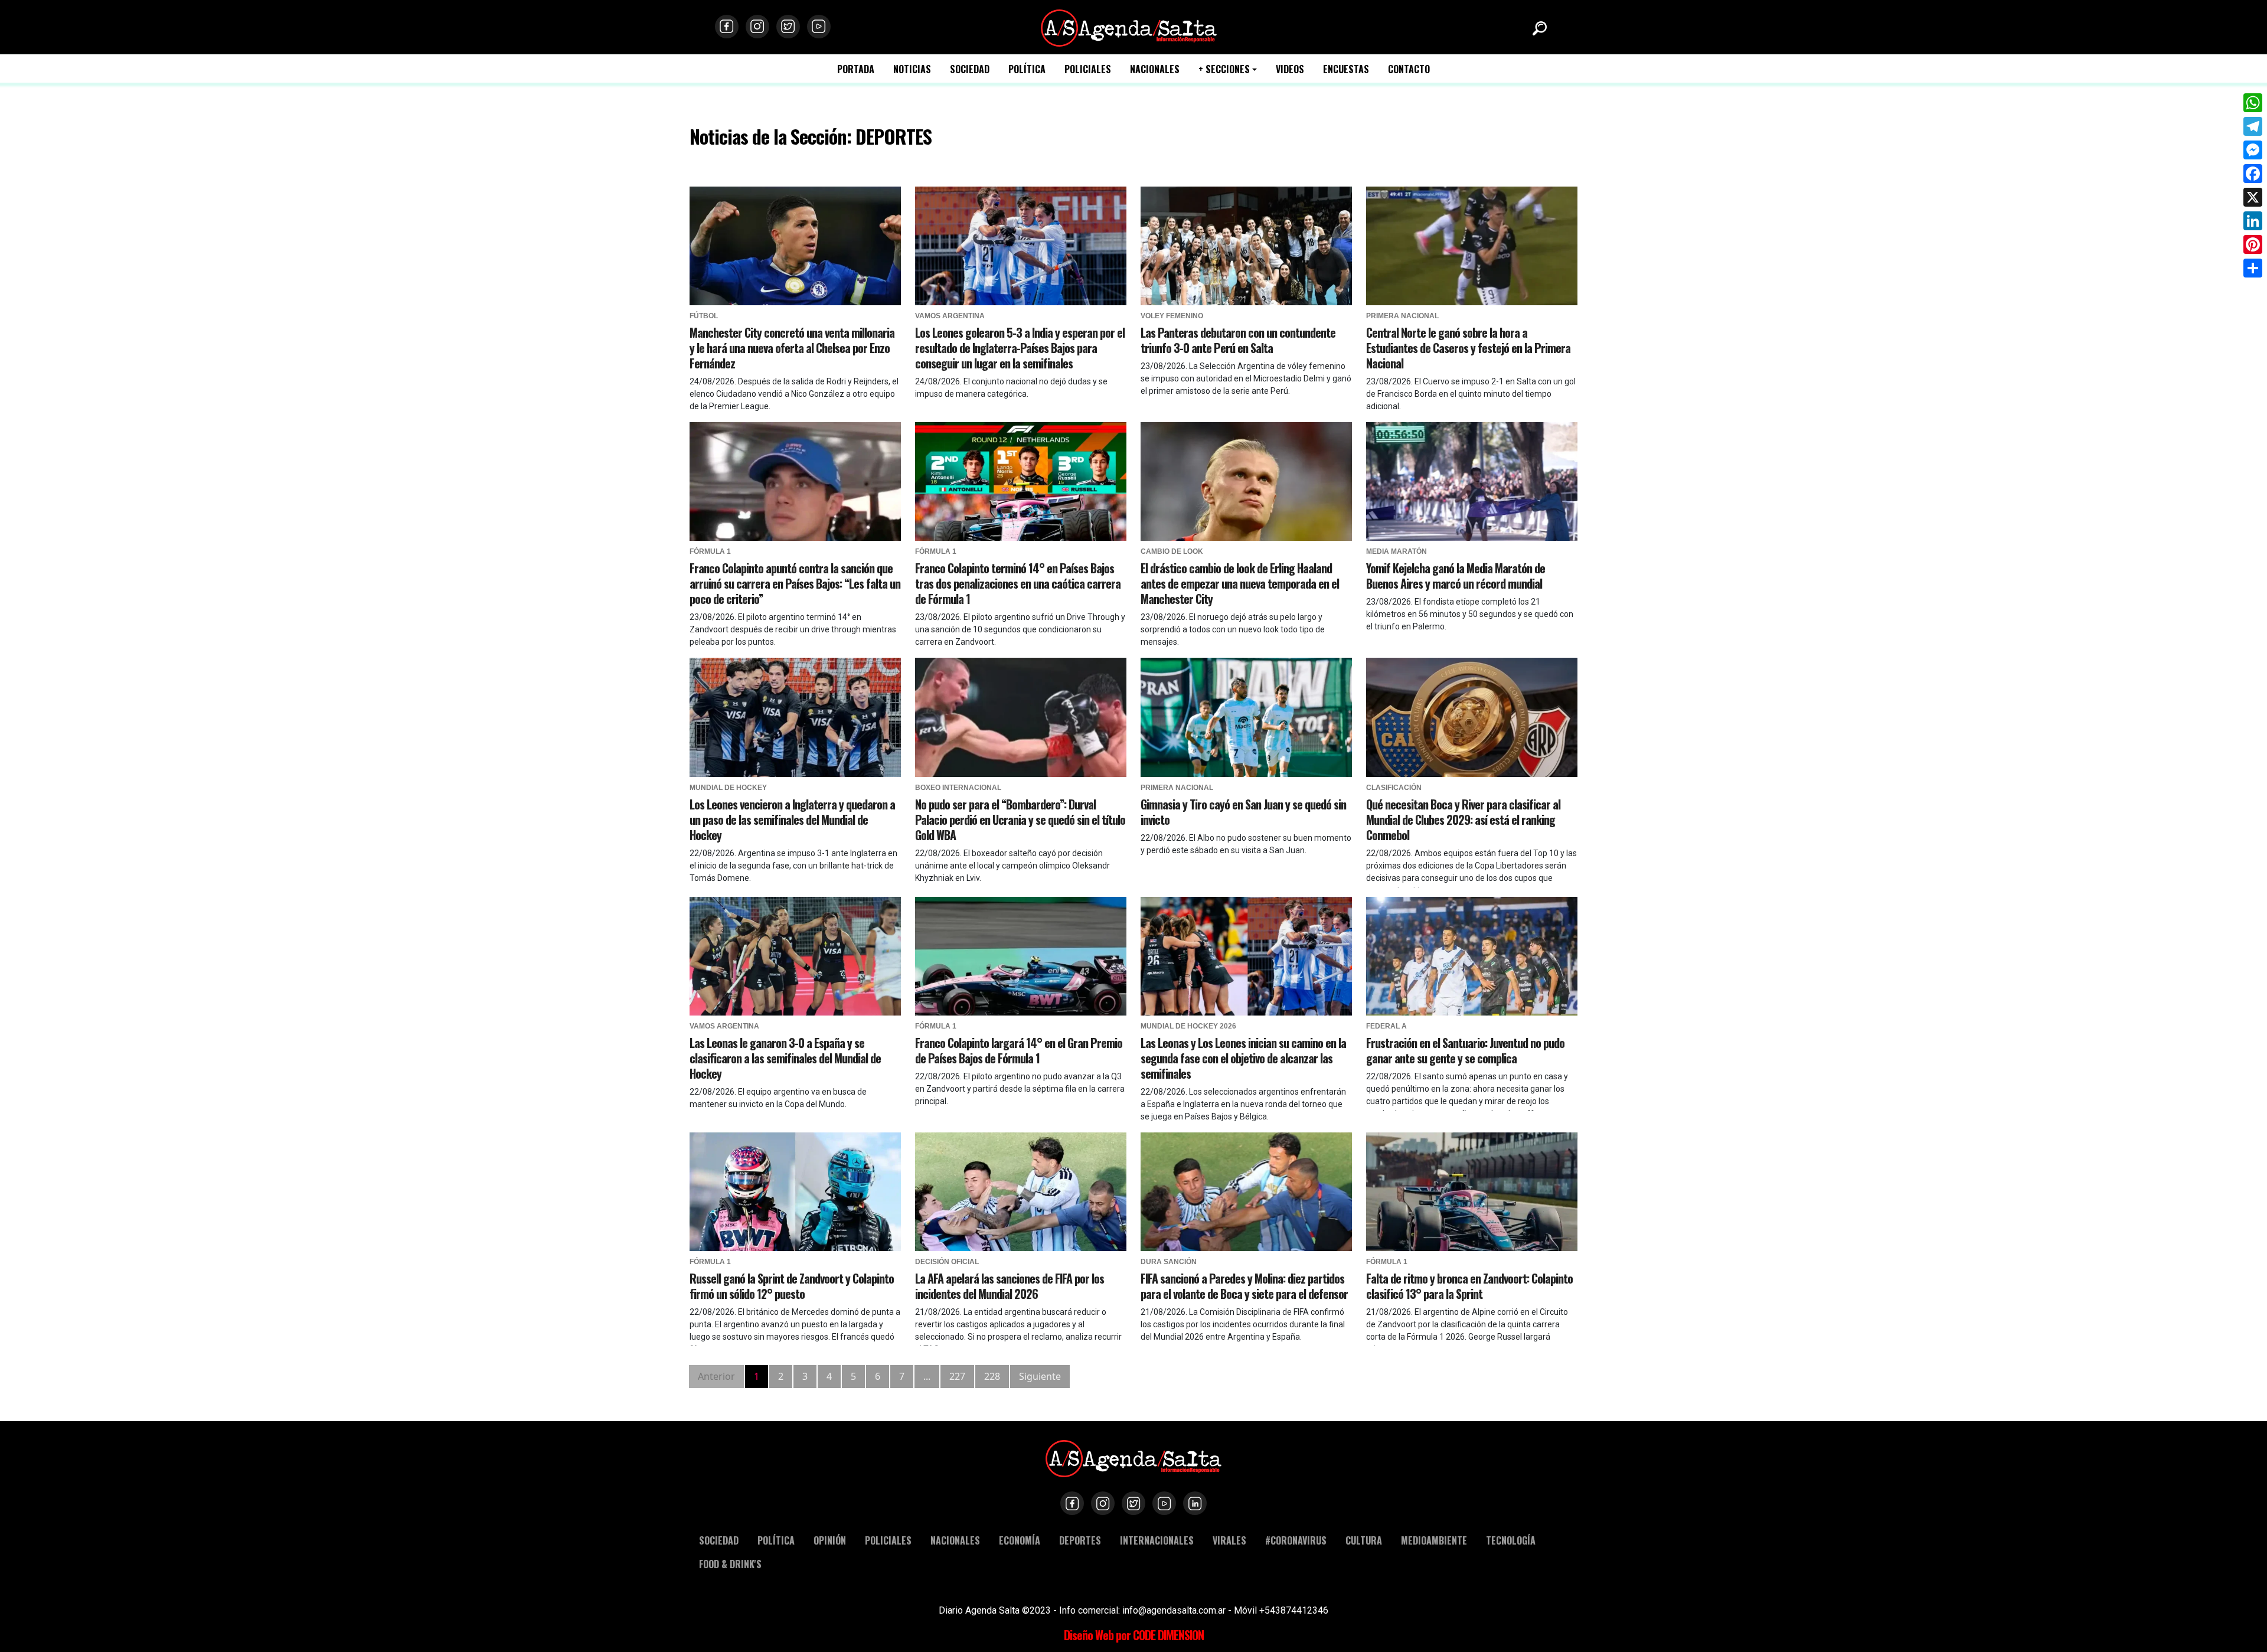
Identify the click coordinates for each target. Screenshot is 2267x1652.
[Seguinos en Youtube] (819, 27)
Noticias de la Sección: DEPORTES (811, 136)
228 (992, 1376)
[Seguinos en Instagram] (757, 27)
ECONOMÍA (1020, 1540)
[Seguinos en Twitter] (788, 27)
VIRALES (1229, 1540)
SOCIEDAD (970, 69)
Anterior (716, 1376)
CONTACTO (1409, 69)
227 (957, 1376)
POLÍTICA (1027, 69)
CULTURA (1364, 1540)
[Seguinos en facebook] (727, 27)
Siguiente (1040, 1376)
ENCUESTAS (1346, 69)
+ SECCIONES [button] (1224, 69)
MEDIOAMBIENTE (1434, 1540)
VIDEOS (1290, 69)
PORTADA (856, 69)
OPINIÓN (830, 1540)
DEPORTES (1080, 1540)
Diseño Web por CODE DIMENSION (1134, 1635)
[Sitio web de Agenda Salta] (1129, 27)
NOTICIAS (912, 69)
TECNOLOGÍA (1511, 1540)
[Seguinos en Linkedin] (1195, 1503)
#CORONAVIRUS (1296, 1540)
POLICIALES (1088, 69)
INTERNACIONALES (1157, 1540)
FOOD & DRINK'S (730, 1564)
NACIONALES (1155, 69)
